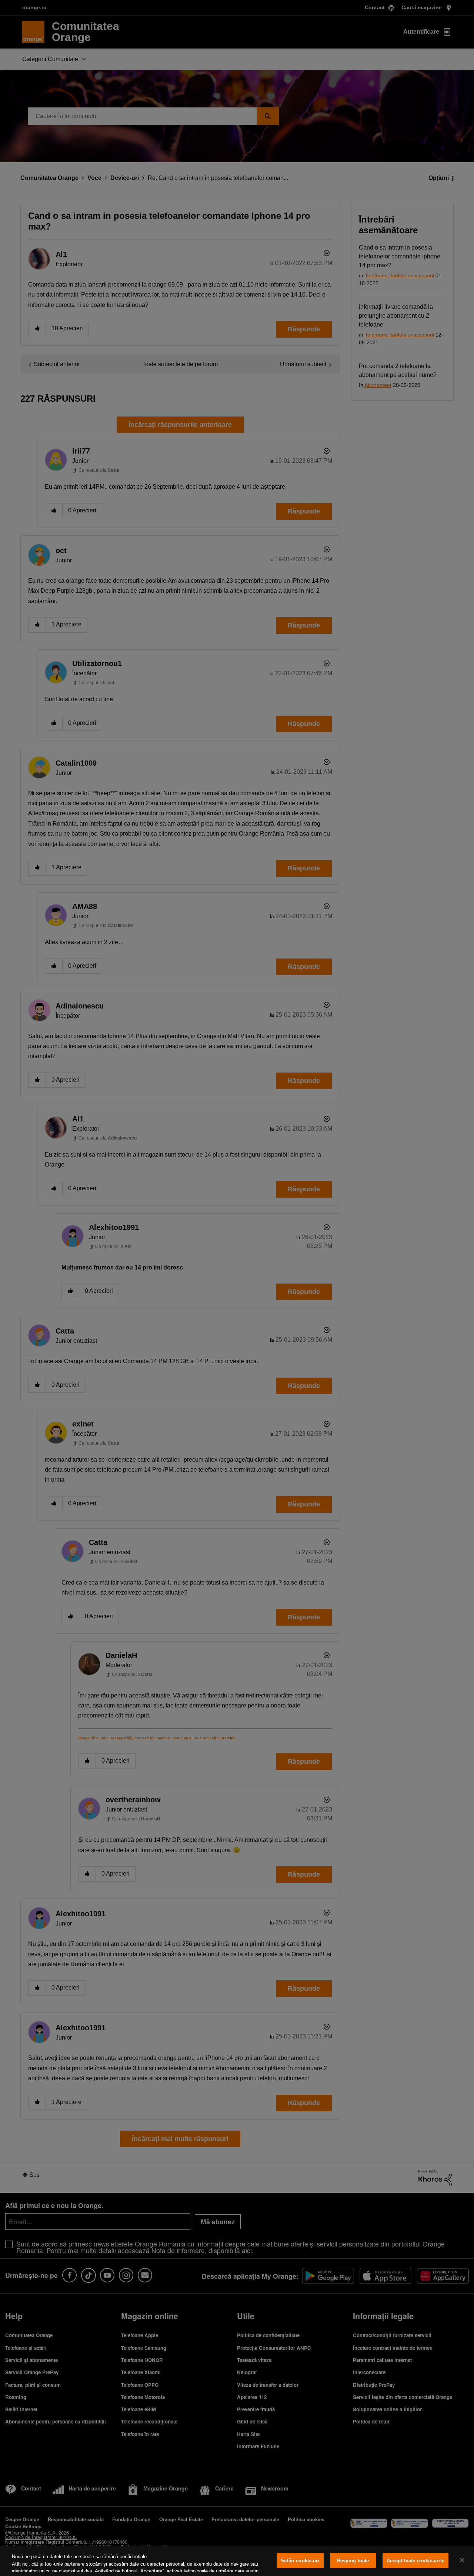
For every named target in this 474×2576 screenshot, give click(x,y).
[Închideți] (462, 2560)
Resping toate (353, 2561)
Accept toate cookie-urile (415, 2561)
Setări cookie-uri (300, 2561)
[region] (237, 2561)
